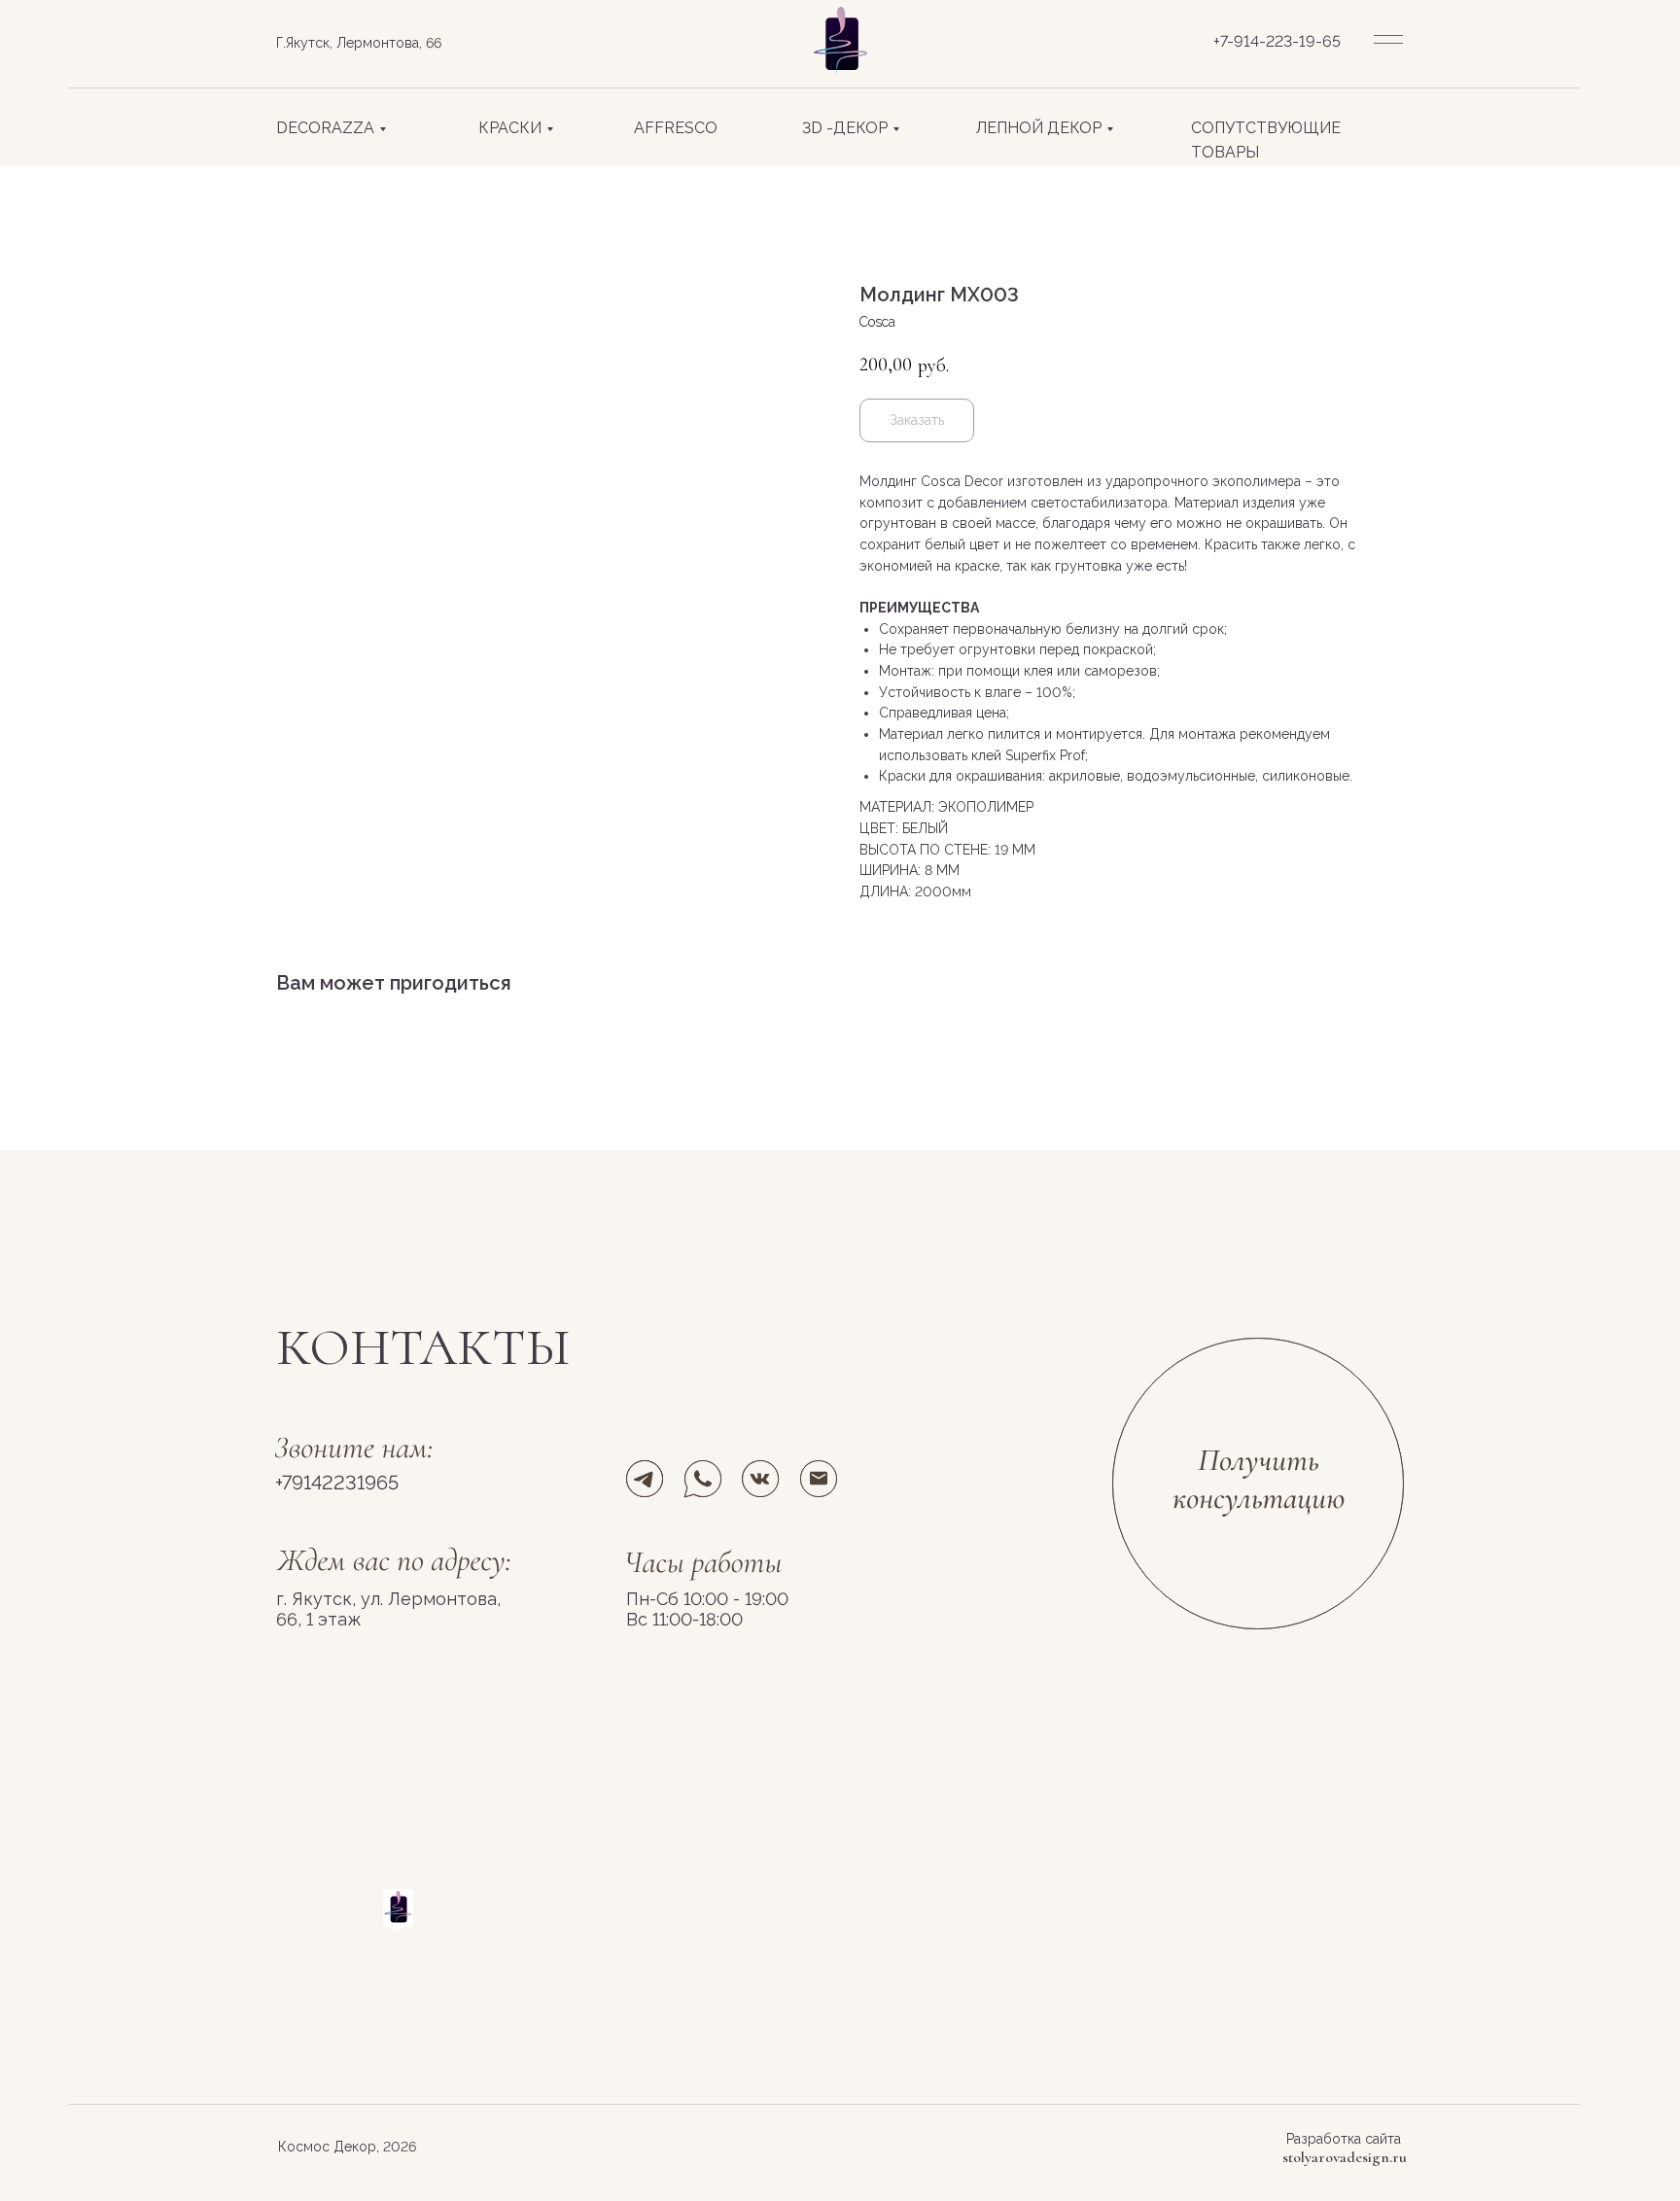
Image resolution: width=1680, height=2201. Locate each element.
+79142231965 (337, 1483)
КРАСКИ (510, 128)
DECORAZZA (325, 128)
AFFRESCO (676, 128)
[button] (1259, 1484)
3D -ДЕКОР (845, 128)
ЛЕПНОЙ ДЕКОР (1039, 128)
